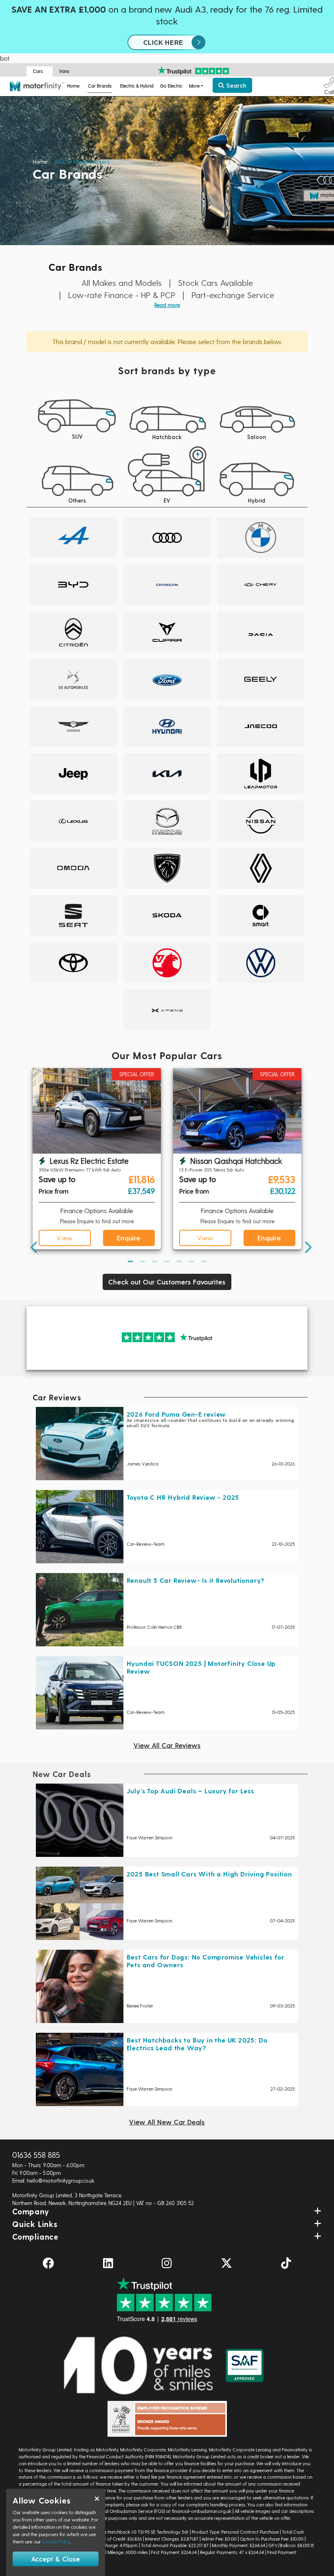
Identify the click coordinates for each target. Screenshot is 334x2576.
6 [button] (191, 1261)
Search (235, 85)
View (65, 1238)
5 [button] (179, 1261)
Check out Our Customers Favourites (167, 1282)
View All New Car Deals (167, 2122)
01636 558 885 (36, 2155)
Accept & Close (56, 2559)
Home (73, 86)
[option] (97, 1160)
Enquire (129, 1238)
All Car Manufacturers (82, 161)
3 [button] (155, 1261)
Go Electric (171, 86)
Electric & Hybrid (137, 86)
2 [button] (143, 1261)
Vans (64, 71)
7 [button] (204, 1261)
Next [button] (303, 1160)
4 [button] (167, 1261)
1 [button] (130, 1261)
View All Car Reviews (167, 1745)
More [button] (194, 86)
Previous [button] (31, 1160)
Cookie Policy (56, 2541)
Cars (38, 71)
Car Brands (100, 86)
